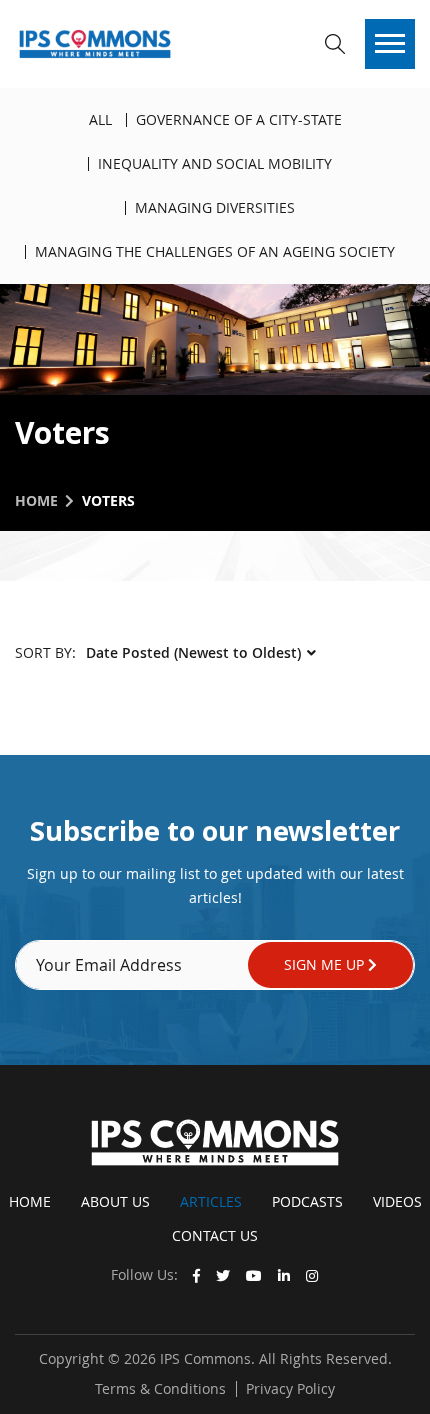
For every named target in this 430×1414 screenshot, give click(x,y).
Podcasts (307, 1201)
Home (36, 500)
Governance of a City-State (239, 119)
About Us (115, 1201)
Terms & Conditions (160, 1388)
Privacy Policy (290, 1388)
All (100, 119)
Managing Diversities (215, 207)
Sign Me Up (326, 964)
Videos (397, 1201)
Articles (211, 1201)
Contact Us (215, 1235)
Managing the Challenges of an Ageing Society (215, 251)
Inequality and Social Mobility (215, 163)
